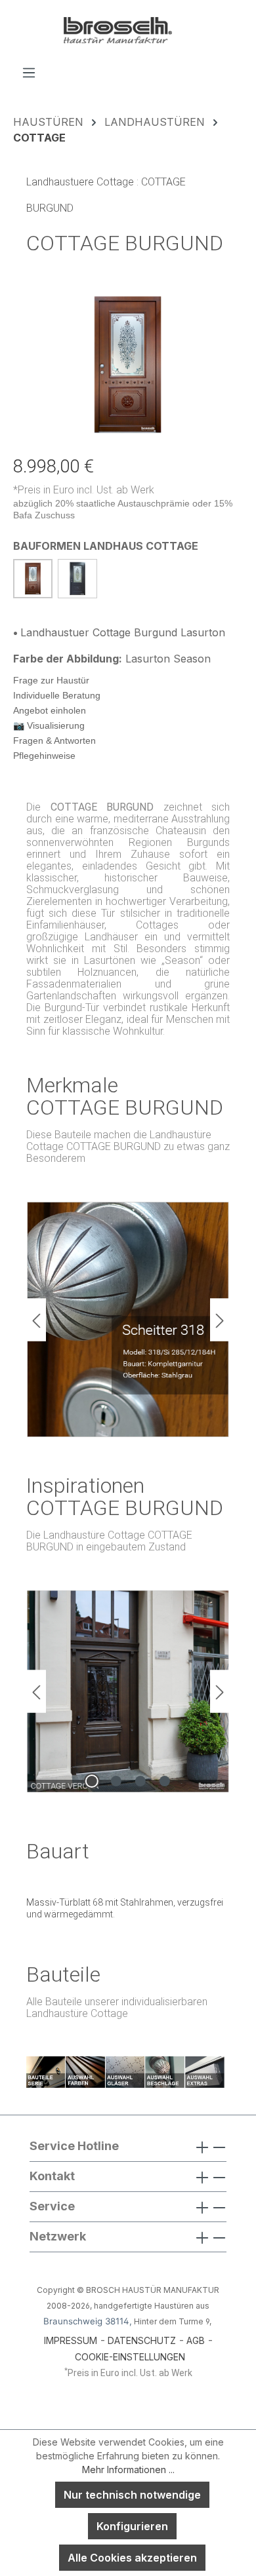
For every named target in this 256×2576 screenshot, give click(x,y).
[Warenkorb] (234, 68)
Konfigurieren (132, 2526)
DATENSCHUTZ (142, 2340)
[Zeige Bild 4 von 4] (164, 1781)
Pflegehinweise (44, 756)
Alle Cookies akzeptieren (132, 2558)
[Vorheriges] (36, 1319)
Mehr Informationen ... (128, 2470)
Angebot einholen (50, 710)
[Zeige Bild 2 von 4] (116, 1781)
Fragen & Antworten (54, 740)
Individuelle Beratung (57, 695)
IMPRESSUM (71, 2340)
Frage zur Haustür (51, 680)
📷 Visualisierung (49, 725)
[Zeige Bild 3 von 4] (140, 1781)
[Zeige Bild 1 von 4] (91, 1781)
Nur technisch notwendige (132, 2495)
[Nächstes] (220, 1319)
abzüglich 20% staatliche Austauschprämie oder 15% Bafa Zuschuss (123, 509)
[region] (128, 365)
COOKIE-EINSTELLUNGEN (130, 2357)
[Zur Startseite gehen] (128, 32)
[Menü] (29, 72)
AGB (196, 2340)
